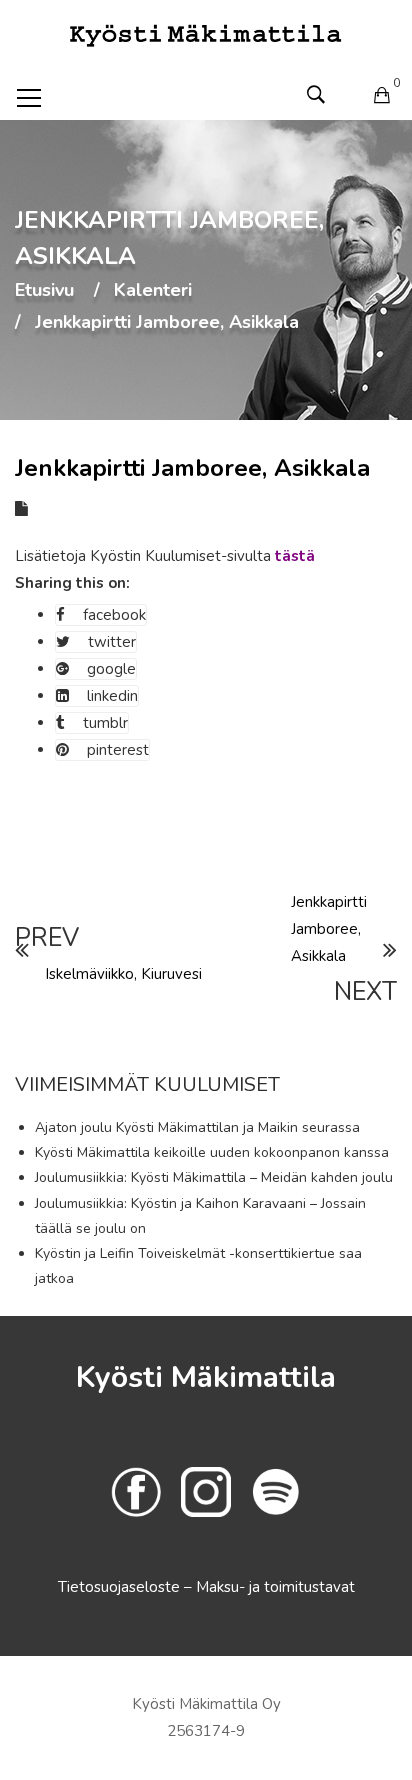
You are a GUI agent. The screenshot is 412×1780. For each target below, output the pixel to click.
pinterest (118, 750)
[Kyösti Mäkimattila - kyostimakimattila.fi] (206, 34)
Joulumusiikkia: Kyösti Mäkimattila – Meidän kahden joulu (214, 1177)
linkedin (112, 696)
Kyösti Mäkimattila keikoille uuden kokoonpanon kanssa (212, 1152)
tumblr (105, 723)
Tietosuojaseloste (121, 1587)
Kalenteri (153, 291)
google (111, 669)
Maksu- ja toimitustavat (275, 1587)
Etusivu (44, 291)
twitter (112, 642)
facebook (114, 615)
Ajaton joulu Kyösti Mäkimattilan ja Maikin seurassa (197, 1127)
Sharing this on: (72, 583)
